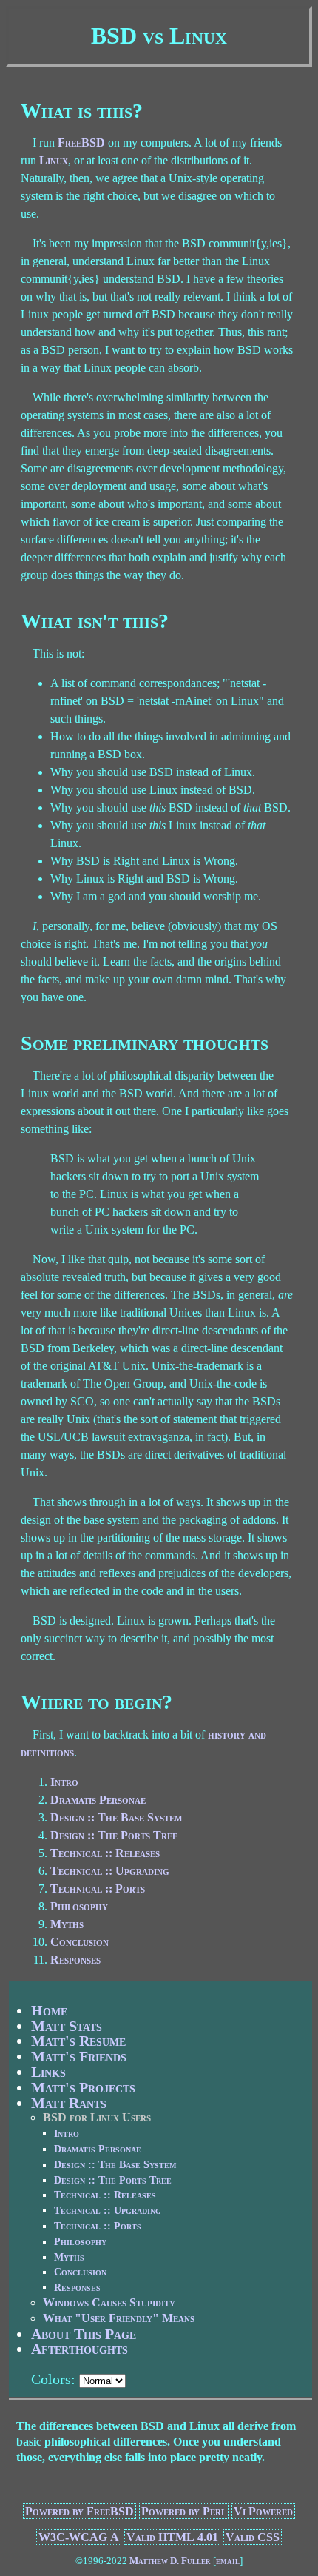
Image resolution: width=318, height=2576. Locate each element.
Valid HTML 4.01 (172, 2537)
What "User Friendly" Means (119, 2318)
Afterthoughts (79, 2349)
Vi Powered (263, 2511)
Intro (64, 1782)
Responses (75, 1960)
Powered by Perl (184, 2511)
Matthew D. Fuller (170, 2561)
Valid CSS (253, 2537)
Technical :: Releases (105, 1853)
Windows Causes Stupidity (109, 2302)
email (228, 2561)
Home (49, 2010)
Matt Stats (67, 2026)
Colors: (53, 2379)
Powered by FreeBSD (79, 2511)
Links (48, 2072)
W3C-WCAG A (79, 2537)
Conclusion (79, 1942)
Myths (67, 1924)
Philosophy (79, 1906)
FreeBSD (81, 143)
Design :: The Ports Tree (114, 1835)
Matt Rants (69, 2103)
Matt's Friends (79, 2056)
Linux (54, 160)
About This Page (84, 2334)
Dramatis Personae (98, 1800)
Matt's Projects (83, 2087)
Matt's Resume (78, 2041)
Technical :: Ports (98, 1888)
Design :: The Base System (116, 1817)
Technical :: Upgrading (110, 1871)
